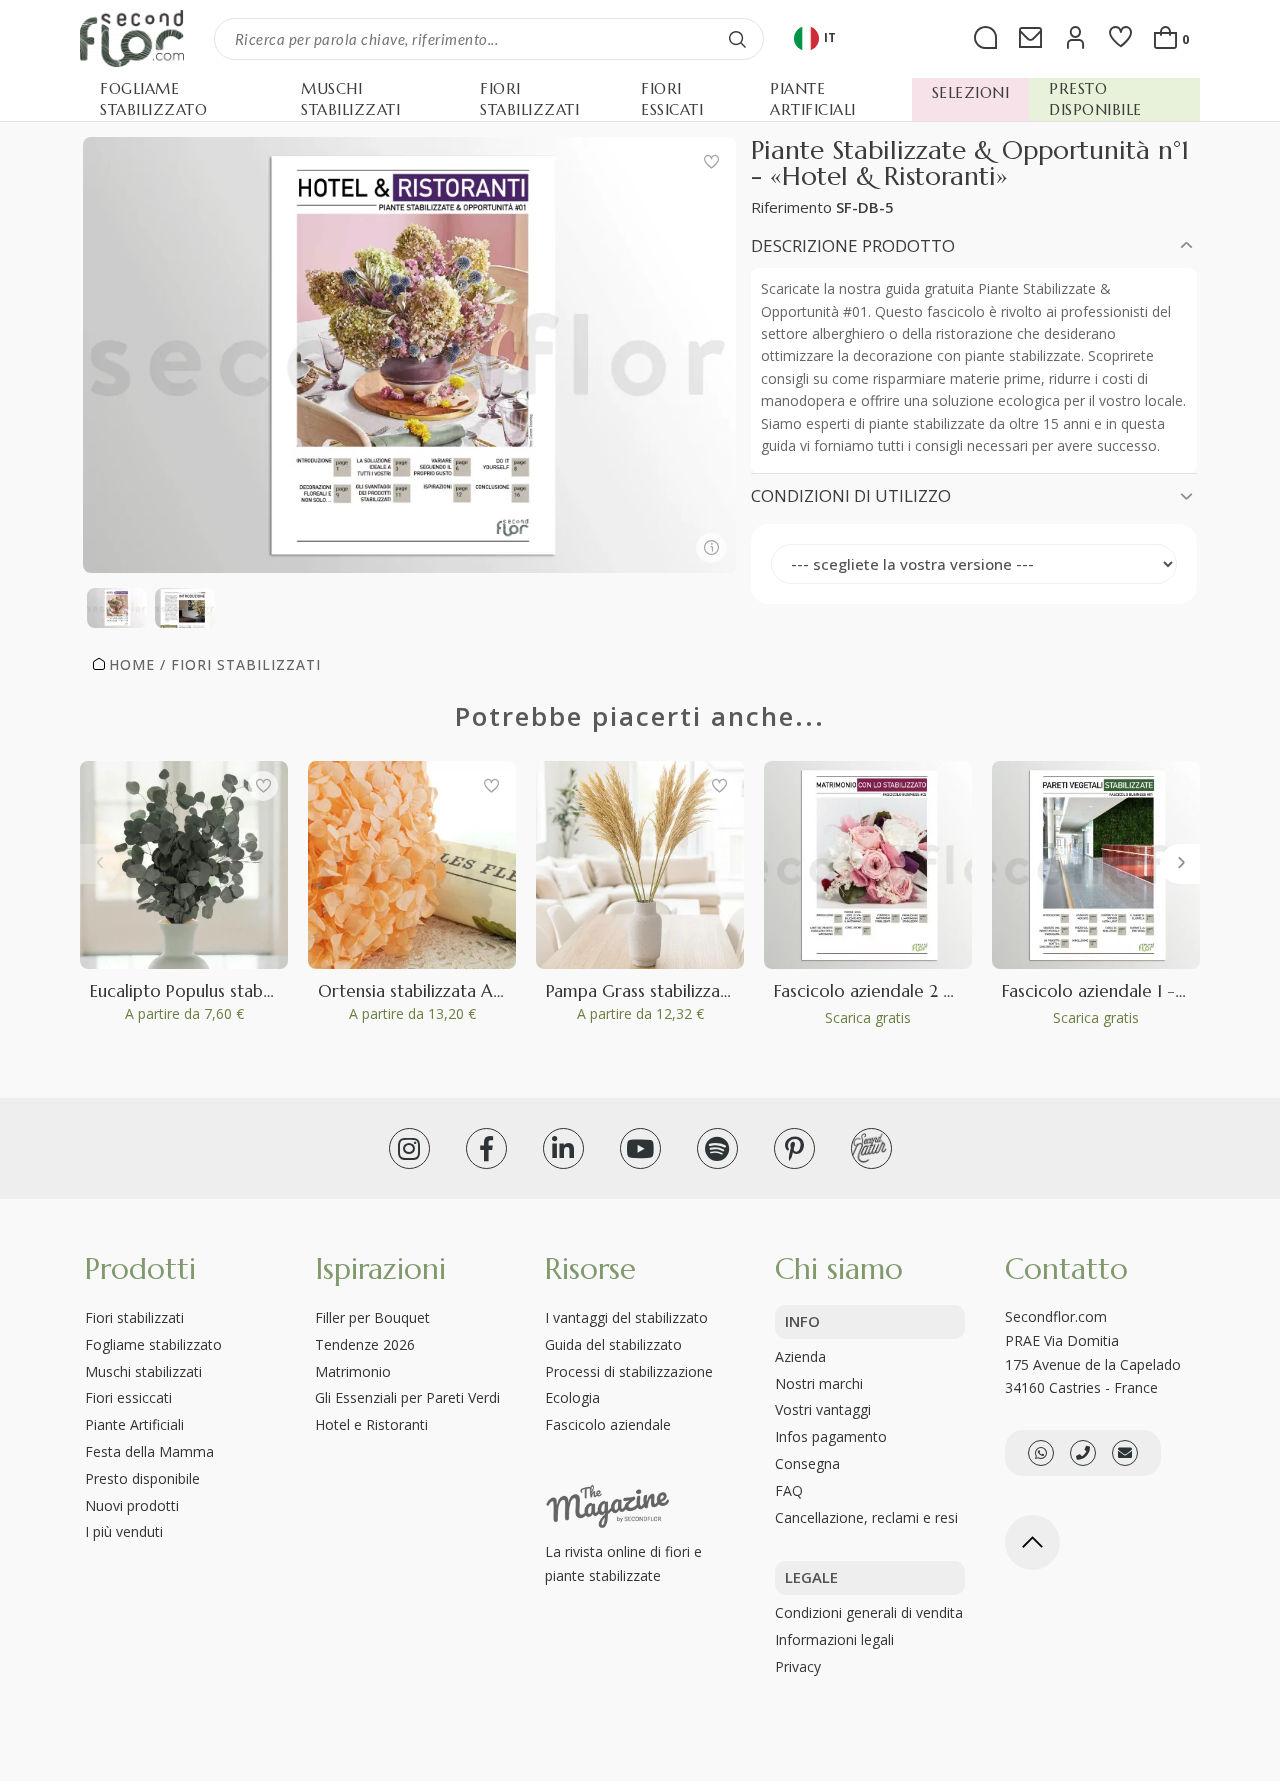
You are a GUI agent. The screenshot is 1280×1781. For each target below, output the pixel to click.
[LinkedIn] (563, 1148)
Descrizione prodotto (853, 245)
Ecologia (572, 1397)
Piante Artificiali (134, 1424)
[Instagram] (409, 1148)
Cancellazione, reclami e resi (866, 1517)
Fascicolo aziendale (608, 1424)
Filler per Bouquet (372, 1317)
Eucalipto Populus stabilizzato (204, 991)
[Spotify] (717, 1148)
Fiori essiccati (128, 1397)
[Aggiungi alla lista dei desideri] (711, 162)
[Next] (1180, 864)
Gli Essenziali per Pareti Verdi (407, 1397)
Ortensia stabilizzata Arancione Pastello (472, 991)
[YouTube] (640, 1148)
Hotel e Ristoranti (371, 1424)
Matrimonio (353, 1371)
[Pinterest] (794, 1148)
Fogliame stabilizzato (153, 1344)
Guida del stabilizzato (613, 1344)
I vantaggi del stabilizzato (626, 1317)
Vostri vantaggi (823, 1409)
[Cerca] (738, 39)
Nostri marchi (819, 1383)
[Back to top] (1032, 1542)
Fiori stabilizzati (134, 1317)
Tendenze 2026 (365, 1344)
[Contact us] (1083, 1453)
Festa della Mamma (149, 1451)
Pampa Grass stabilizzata (641, 991)
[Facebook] (486, 1148)
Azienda (800, 1356)
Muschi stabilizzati (143, 1371)
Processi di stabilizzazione (629, 1371)
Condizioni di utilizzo (851, 495)
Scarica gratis (868, 1017)
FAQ (789, 1490)
